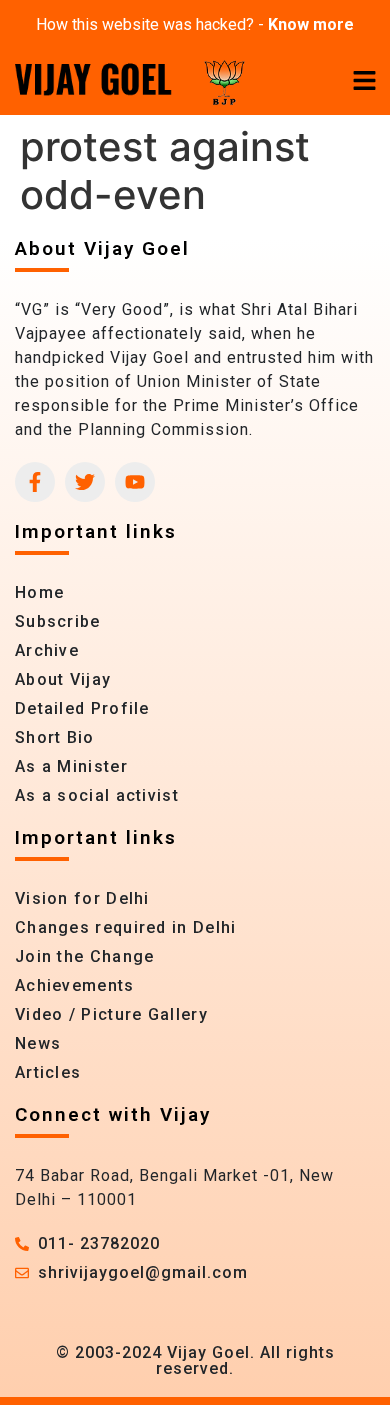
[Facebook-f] (35, 482)
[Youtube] (135, 482)
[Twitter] (85, 482)
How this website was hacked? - (195, 24)
